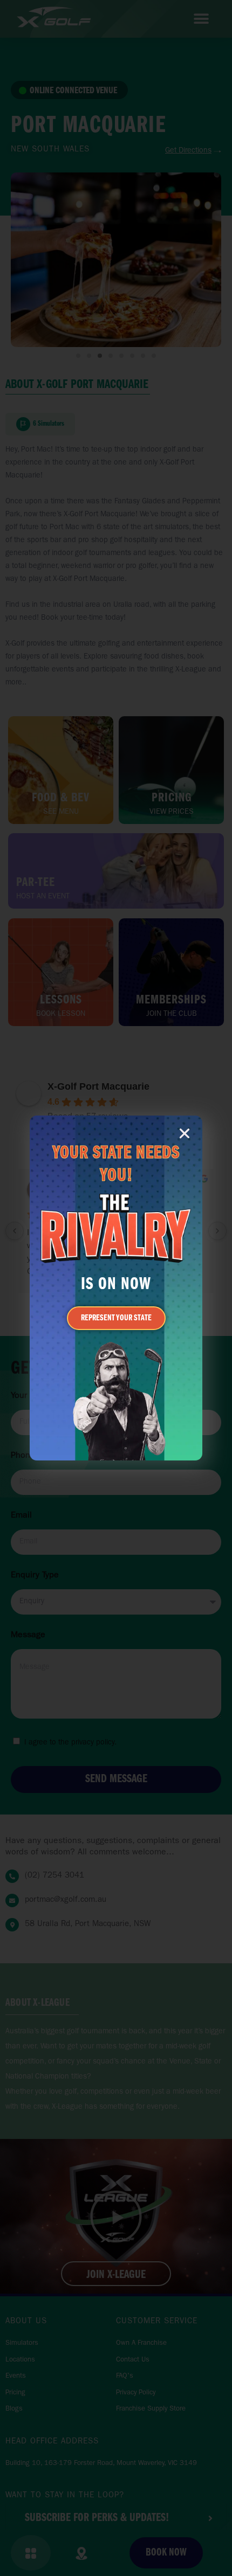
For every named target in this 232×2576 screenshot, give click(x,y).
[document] (116, 1288)
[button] (185, 1133)
